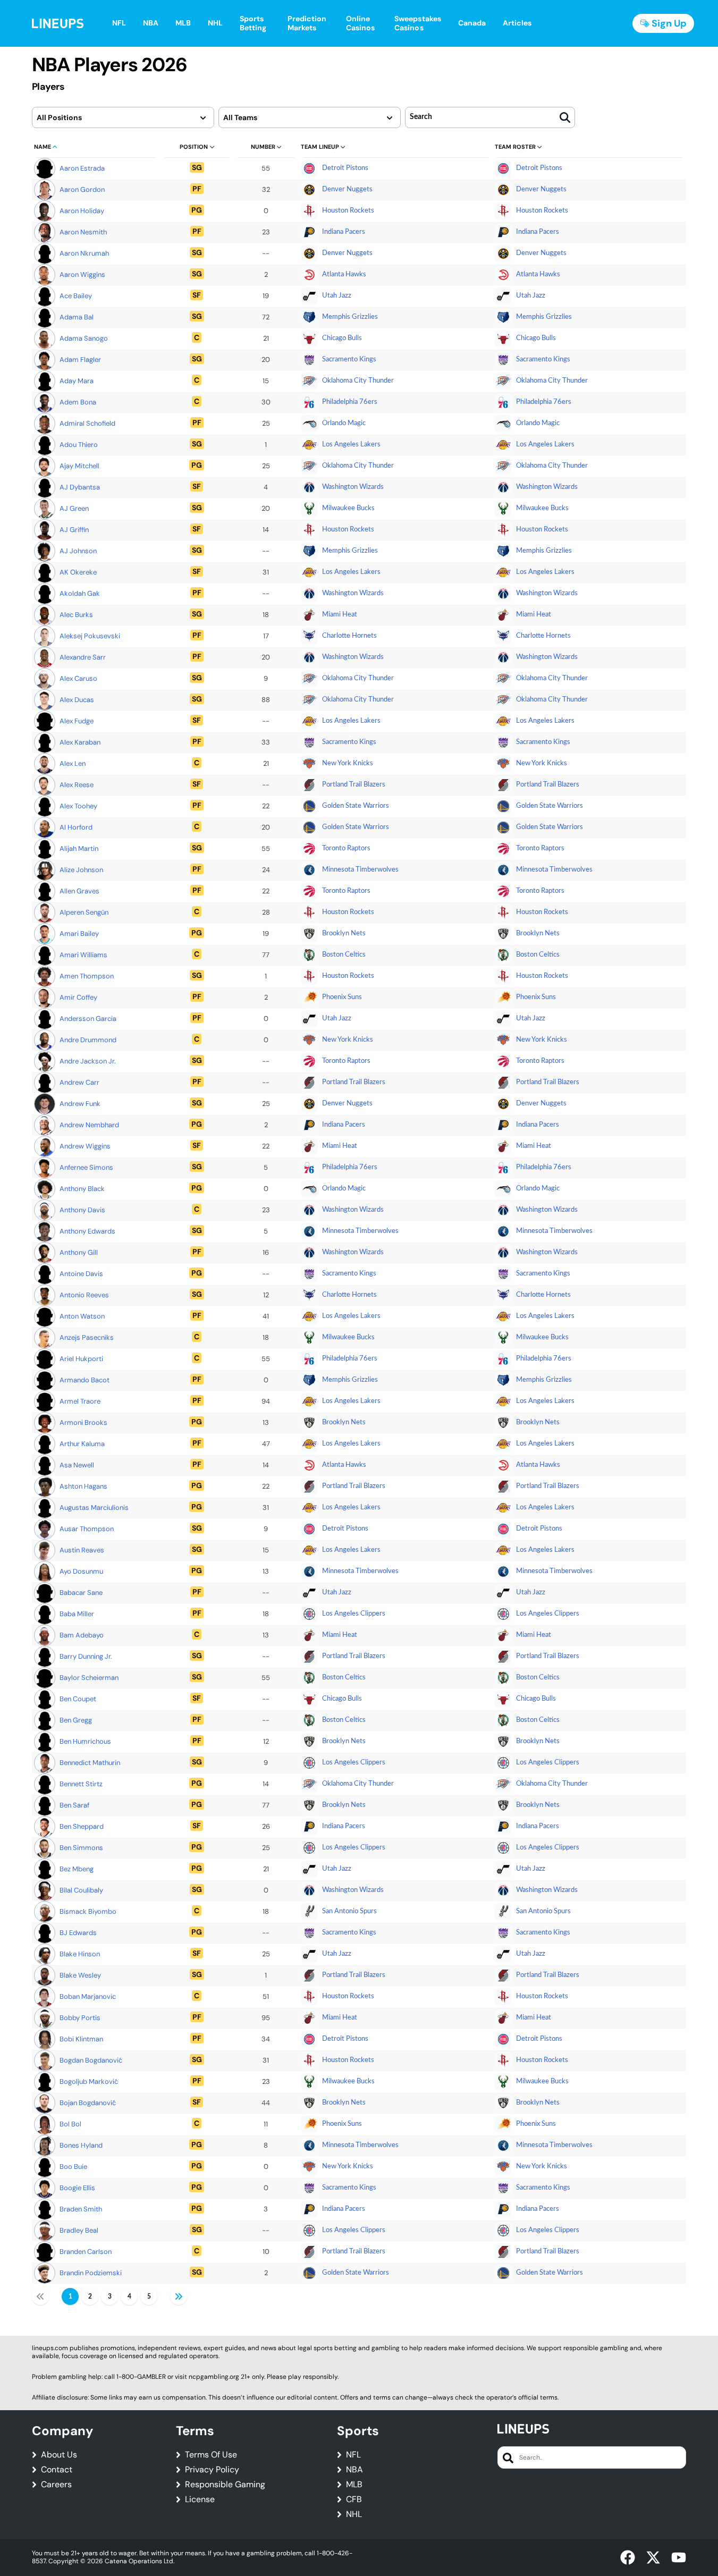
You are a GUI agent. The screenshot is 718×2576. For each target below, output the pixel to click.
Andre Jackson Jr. (88, 1061)
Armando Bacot (85, 1380)
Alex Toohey (78, 806)
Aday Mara (77, 381)
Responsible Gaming (225, 2485)
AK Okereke (78, 572)
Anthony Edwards (87, 1231)
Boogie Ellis (77, 2188)
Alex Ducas (77, 700)
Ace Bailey (76, 296)
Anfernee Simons (86, 1167)
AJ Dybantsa (80, 487)
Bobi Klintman (81, 2039)
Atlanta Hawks (344, 275)
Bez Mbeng (77, 1869)
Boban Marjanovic (88, 1996)
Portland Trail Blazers (354, 785)
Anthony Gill (79, 1252)
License (200, 2499)
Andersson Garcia (88, 1019)
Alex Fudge (77, 721)
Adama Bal (77, 317)
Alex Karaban (80, 742)
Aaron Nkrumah (84, 253)
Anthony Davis (82, 1210)
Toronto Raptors (346, 848)
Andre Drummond (88, 1040)
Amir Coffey (78, 997)
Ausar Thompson (87, 1529)
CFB (354, 2499)
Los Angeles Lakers (351, 445)
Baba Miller (77, 1614)
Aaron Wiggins (82, 275)
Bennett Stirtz (81, 1784)
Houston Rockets (348, 211)
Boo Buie (73, 2167)
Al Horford (76, 827)
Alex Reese (77, 785)
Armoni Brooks (83, 1422)
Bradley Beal (79, 2230)
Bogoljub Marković (89, 2081)
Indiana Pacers (344, 232)
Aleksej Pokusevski (90, 636)
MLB (354, 2485)
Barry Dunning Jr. (86, 1656)
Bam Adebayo (82, 1635)
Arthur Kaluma (82, 1444)
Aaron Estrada (82, 168)
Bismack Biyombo (88, 1911)
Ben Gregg (76, 1720)
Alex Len (73, 763)
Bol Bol (70, 2124)
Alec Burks (76, 615)
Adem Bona (78, 402)
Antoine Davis (81, 1274)
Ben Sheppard (82, 1826)
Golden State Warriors (356, 806)
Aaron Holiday (82, 211)
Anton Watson (82, 1316)
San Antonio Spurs (349, 1911)
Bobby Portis (80, 2018)
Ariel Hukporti (81, 1359)
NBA (354, 2470)
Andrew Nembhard (89, 1125)
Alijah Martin (79, 848)
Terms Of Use (211, 2455)
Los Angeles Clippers (354, 1614)
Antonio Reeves (84, 1295)
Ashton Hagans (83, 1486)
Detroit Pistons (345, 168)
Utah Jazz (337, 296)
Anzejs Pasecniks (87, 1337)
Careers (56, 2485)
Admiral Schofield (87, 423)
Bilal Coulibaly (81, 1890)
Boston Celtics (344, 955)
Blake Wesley (80, 1975)
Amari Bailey (79, 934)
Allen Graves (79, 891)
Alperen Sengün (84, 912)
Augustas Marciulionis (94, 1507)
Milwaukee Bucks (348, 508)
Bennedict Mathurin (90, 1763)
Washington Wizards (353, 487)
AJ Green (74, 508)
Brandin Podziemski (91, 2273)
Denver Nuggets (347, 189)
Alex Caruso (78, 678)
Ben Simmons (81, 1848)
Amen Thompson (87, 976)
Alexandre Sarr (83, 657)
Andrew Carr (79, 1082)
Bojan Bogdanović (88, 2103)
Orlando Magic (344, 423)
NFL (353, 2455)
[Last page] (179, 2296)
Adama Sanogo (84, 338)
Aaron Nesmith (83, 232)
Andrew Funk (80, 1104)
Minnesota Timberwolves (360, 870)
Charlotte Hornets (349, 636)
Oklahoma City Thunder (358, 381)
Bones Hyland (81, 2145)
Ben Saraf (74, 1805)
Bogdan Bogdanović (91, 2060)
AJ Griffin (74, 530)
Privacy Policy (212, 2470)
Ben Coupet (78, 1699)
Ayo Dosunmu (81, 1571)
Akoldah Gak (80, 593)
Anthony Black (82, 1189)
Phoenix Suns (342, 997)
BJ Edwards (78, 1933)
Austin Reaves (82, 1550)
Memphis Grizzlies (350, 317)
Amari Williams (83, 955)
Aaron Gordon (82, 189)
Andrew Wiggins (85, 1146)
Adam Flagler (80, 360)
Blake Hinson (80, 1954)
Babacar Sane (81, 1593)
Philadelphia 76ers (350, 402)
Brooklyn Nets (344, 934)
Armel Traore (80, 1401)
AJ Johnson (78, 551)
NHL (354, 2514)
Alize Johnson (81, 870)
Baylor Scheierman (89, 1678)
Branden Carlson (86, 2252)
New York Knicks (348, 763)
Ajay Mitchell (79, 466)
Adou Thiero (79, 445)
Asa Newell (77, 1465)
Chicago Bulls (342, 338)
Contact (57, 2470)
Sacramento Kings (349, 360)
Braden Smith (81, 2209)
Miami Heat (340, 615)
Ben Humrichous (85, 1741)
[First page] (40, 2296)
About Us (59, 2455)
